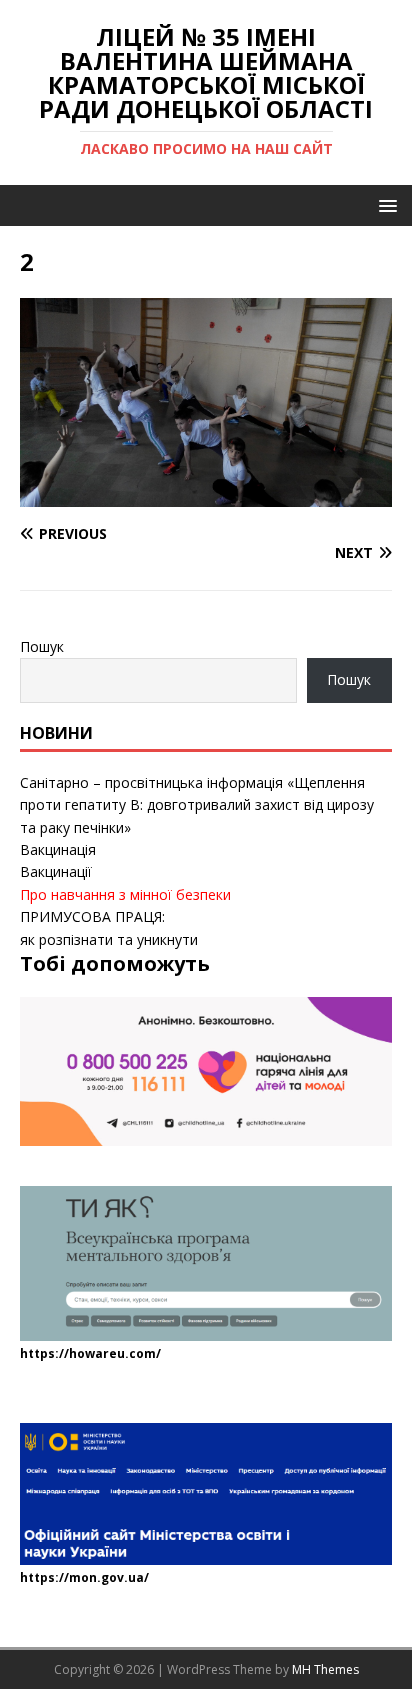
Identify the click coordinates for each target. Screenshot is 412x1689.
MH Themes (325, 1669)
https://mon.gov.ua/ (84, 1577)
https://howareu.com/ (90, 1353)
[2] (206, 494)
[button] (384, 204)
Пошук (42, 646)
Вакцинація (58, 849)
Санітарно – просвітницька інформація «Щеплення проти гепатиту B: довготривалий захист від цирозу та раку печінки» (197, 805)
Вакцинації (56, 871)
